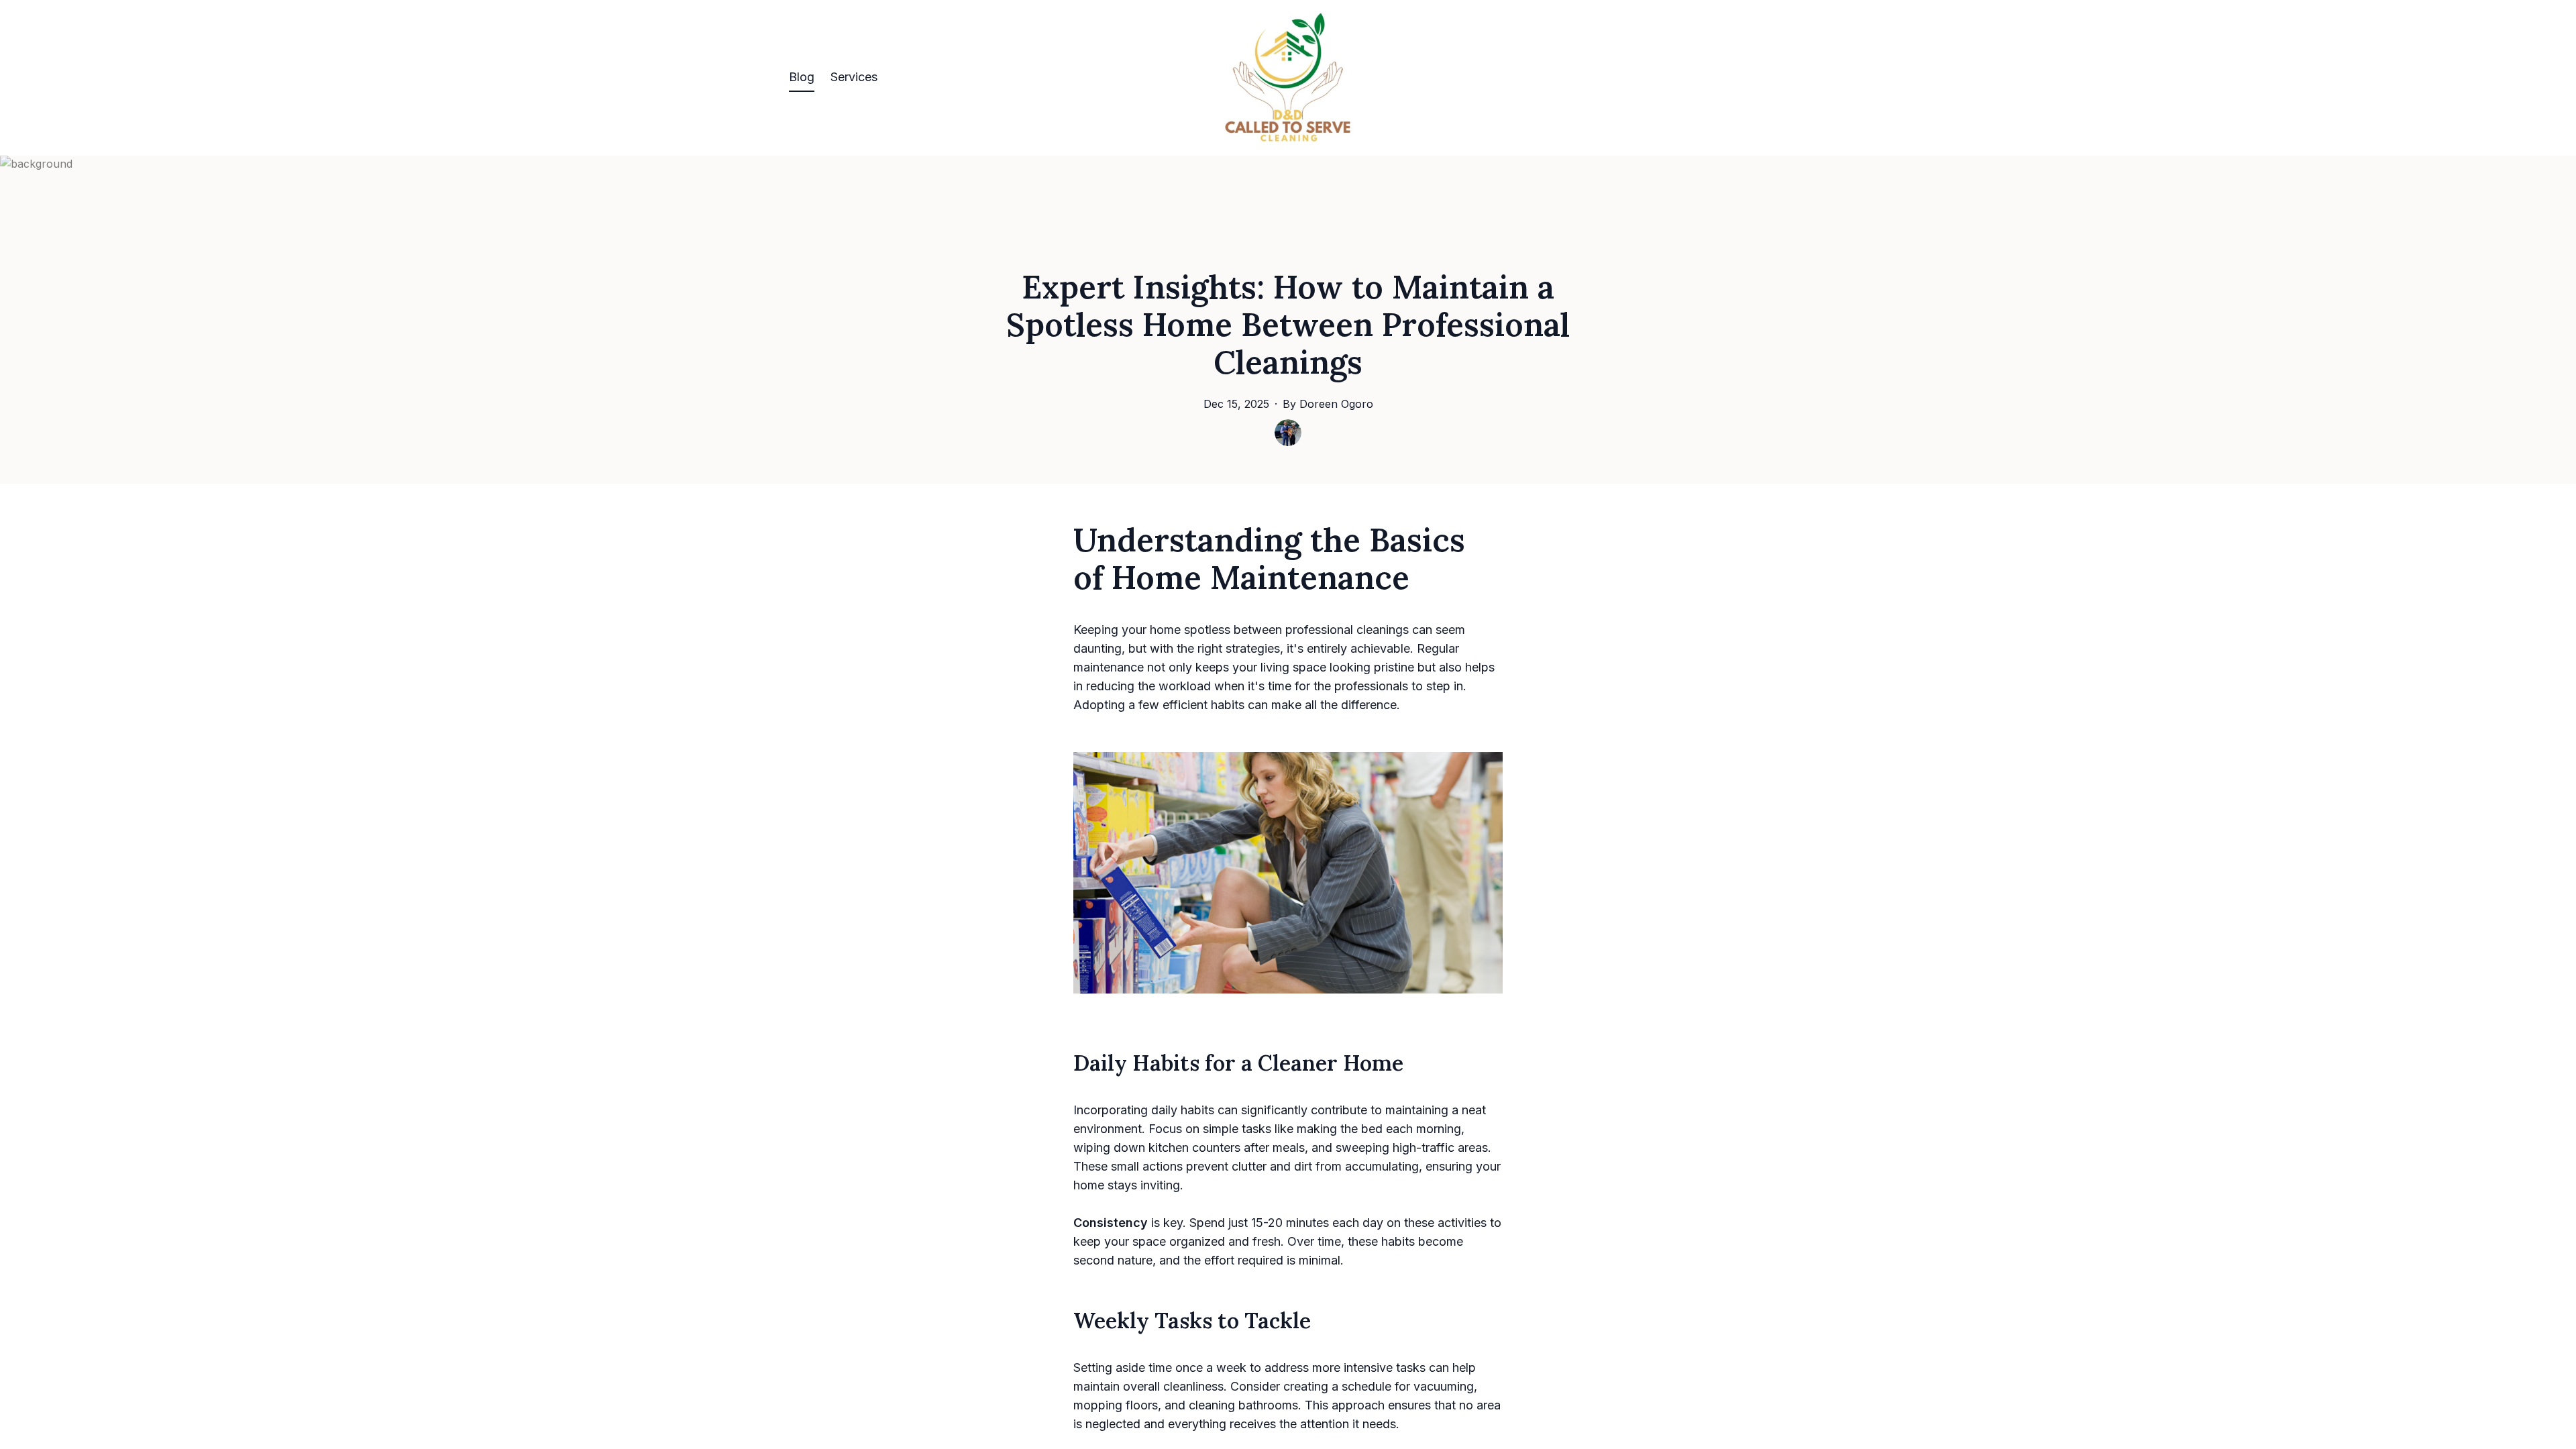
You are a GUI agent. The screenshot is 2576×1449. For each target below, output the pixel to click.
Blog (802, 77)
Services (854, 77)
